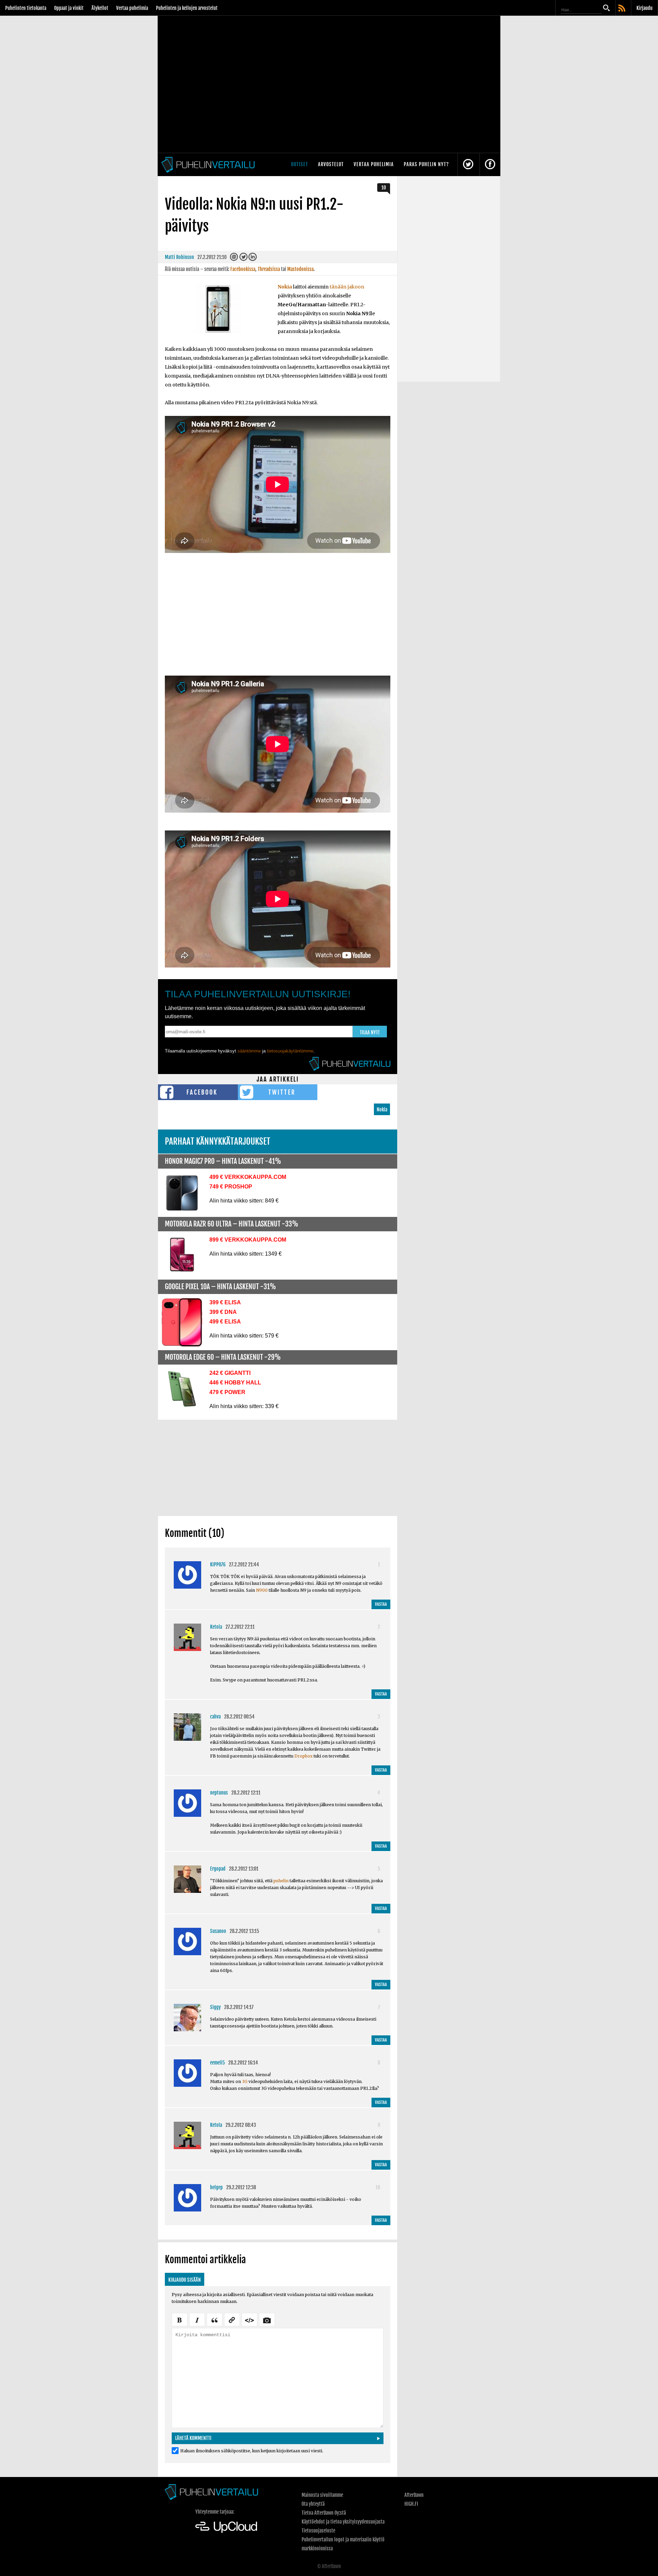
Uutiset (300, 164)
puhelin (281, 1881)
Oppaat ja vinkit (69, 8)
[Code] (249, 2319)
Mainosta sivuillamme (322, 2495)
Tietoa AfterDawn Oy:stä (324, 2513)
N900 (262, 1590)
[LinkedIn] (253, 258)
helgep (216, 2187)
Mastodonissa (300, 269)
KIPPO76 (218, 1564)
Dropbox (303, 1756)
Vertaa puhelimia (132, 8)
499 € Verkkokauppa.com (248, 1177)
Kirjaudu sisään (185, 2280)
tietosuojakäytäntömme (290, 1051)
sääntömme (249, 1051)
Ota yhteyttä (313, 2504)
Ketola (216, 1627)
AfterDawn (414, 2495)
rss (622, 9)
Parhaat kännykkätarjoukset (218, 1141)
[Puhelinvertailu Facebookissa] (490, 165)
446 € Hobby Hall (235, 1383)
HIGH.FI (411, 2504)
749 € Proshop (231, 1187)
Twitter (282, 1092)
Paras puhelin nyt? (426, 164)
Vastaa (381, 1604)
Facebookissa (243, 269)
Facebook (202, 1092)
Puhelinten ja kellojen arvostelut (187, 8)
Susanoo (218, 1931)
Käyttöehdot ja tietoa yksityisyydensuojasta (343, 2522)
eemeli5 (217, 2063)
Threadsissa (269, 269)
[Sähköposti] (234, 258)
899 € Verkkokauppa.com (248, 1240)
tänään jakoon (347, 287)
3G (245, 2081)
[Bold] (180, 2319)
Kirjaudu (644, 8)
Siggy (215, 2007)
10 (384, 188)
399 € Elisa (225, 1302)
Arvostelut (331, 164)
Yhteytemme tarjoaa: (215, 2512)
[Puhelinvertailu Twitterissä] (468, 165)
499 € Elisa (225, 1322)
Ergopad (218, 1869)
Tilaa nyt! (370, 1032)
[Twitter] (243, 258)
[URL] (232, 2319)
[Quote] (215, 2319)
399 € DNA (223, 1312)
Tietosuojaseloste (318, 2531)
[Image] (267, 2319)
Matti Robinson (179, 257)
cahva (215, 1717)
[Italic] (197, 2319)
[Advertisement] (278, 619)
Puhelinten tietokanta (26, 8)
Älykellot (100, 8)
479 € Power (227, 1392)
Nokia (285, 287)
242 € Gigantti (230, 1373)
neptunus (219, 1793)
